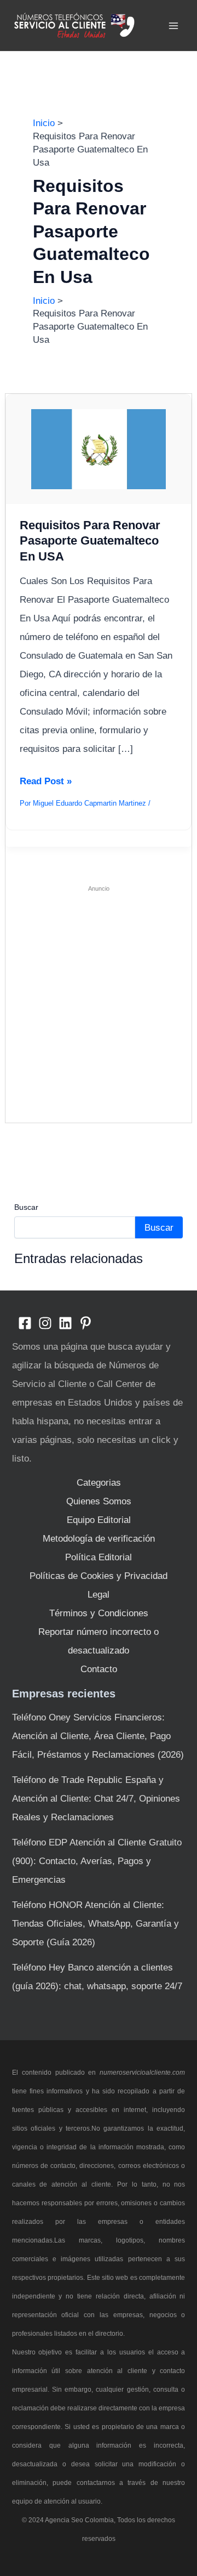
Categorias (99, 1483)
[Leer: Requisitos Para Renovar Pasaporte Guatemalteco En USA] (99, 448)
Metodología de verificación (99, 1539)
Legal (99, 1595)
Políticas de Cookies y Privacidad (99, 1576)
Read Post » (46, 783)
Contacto (99, 1669)
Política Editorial (99, 1557)
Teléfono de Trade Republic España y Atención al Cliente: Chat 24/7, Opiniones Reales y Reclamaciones (96, 1799)
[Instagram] (45, 1323)
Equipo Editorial (99, 1520)
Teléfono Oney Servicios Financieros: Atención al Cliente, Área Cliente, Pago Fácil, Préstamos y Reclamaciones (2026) (98, 1736)
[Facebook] (25, 1323)
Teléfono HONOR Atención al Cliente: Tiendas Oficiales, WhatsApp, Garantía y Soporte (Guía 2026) (95, 1924)
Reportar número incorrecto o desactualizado (99, 1641)
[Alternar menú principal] (174, 26)
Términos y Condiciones (99, 1613)
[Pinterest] (86, 1323)
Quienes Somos (99, 1501)
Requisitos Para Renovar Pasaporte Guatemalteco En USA (90, 541)
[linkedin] (65, 1323)
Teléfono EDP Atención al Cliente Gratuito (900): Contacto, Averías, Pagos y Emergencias (97, 1861)
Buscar (26, 1207)
